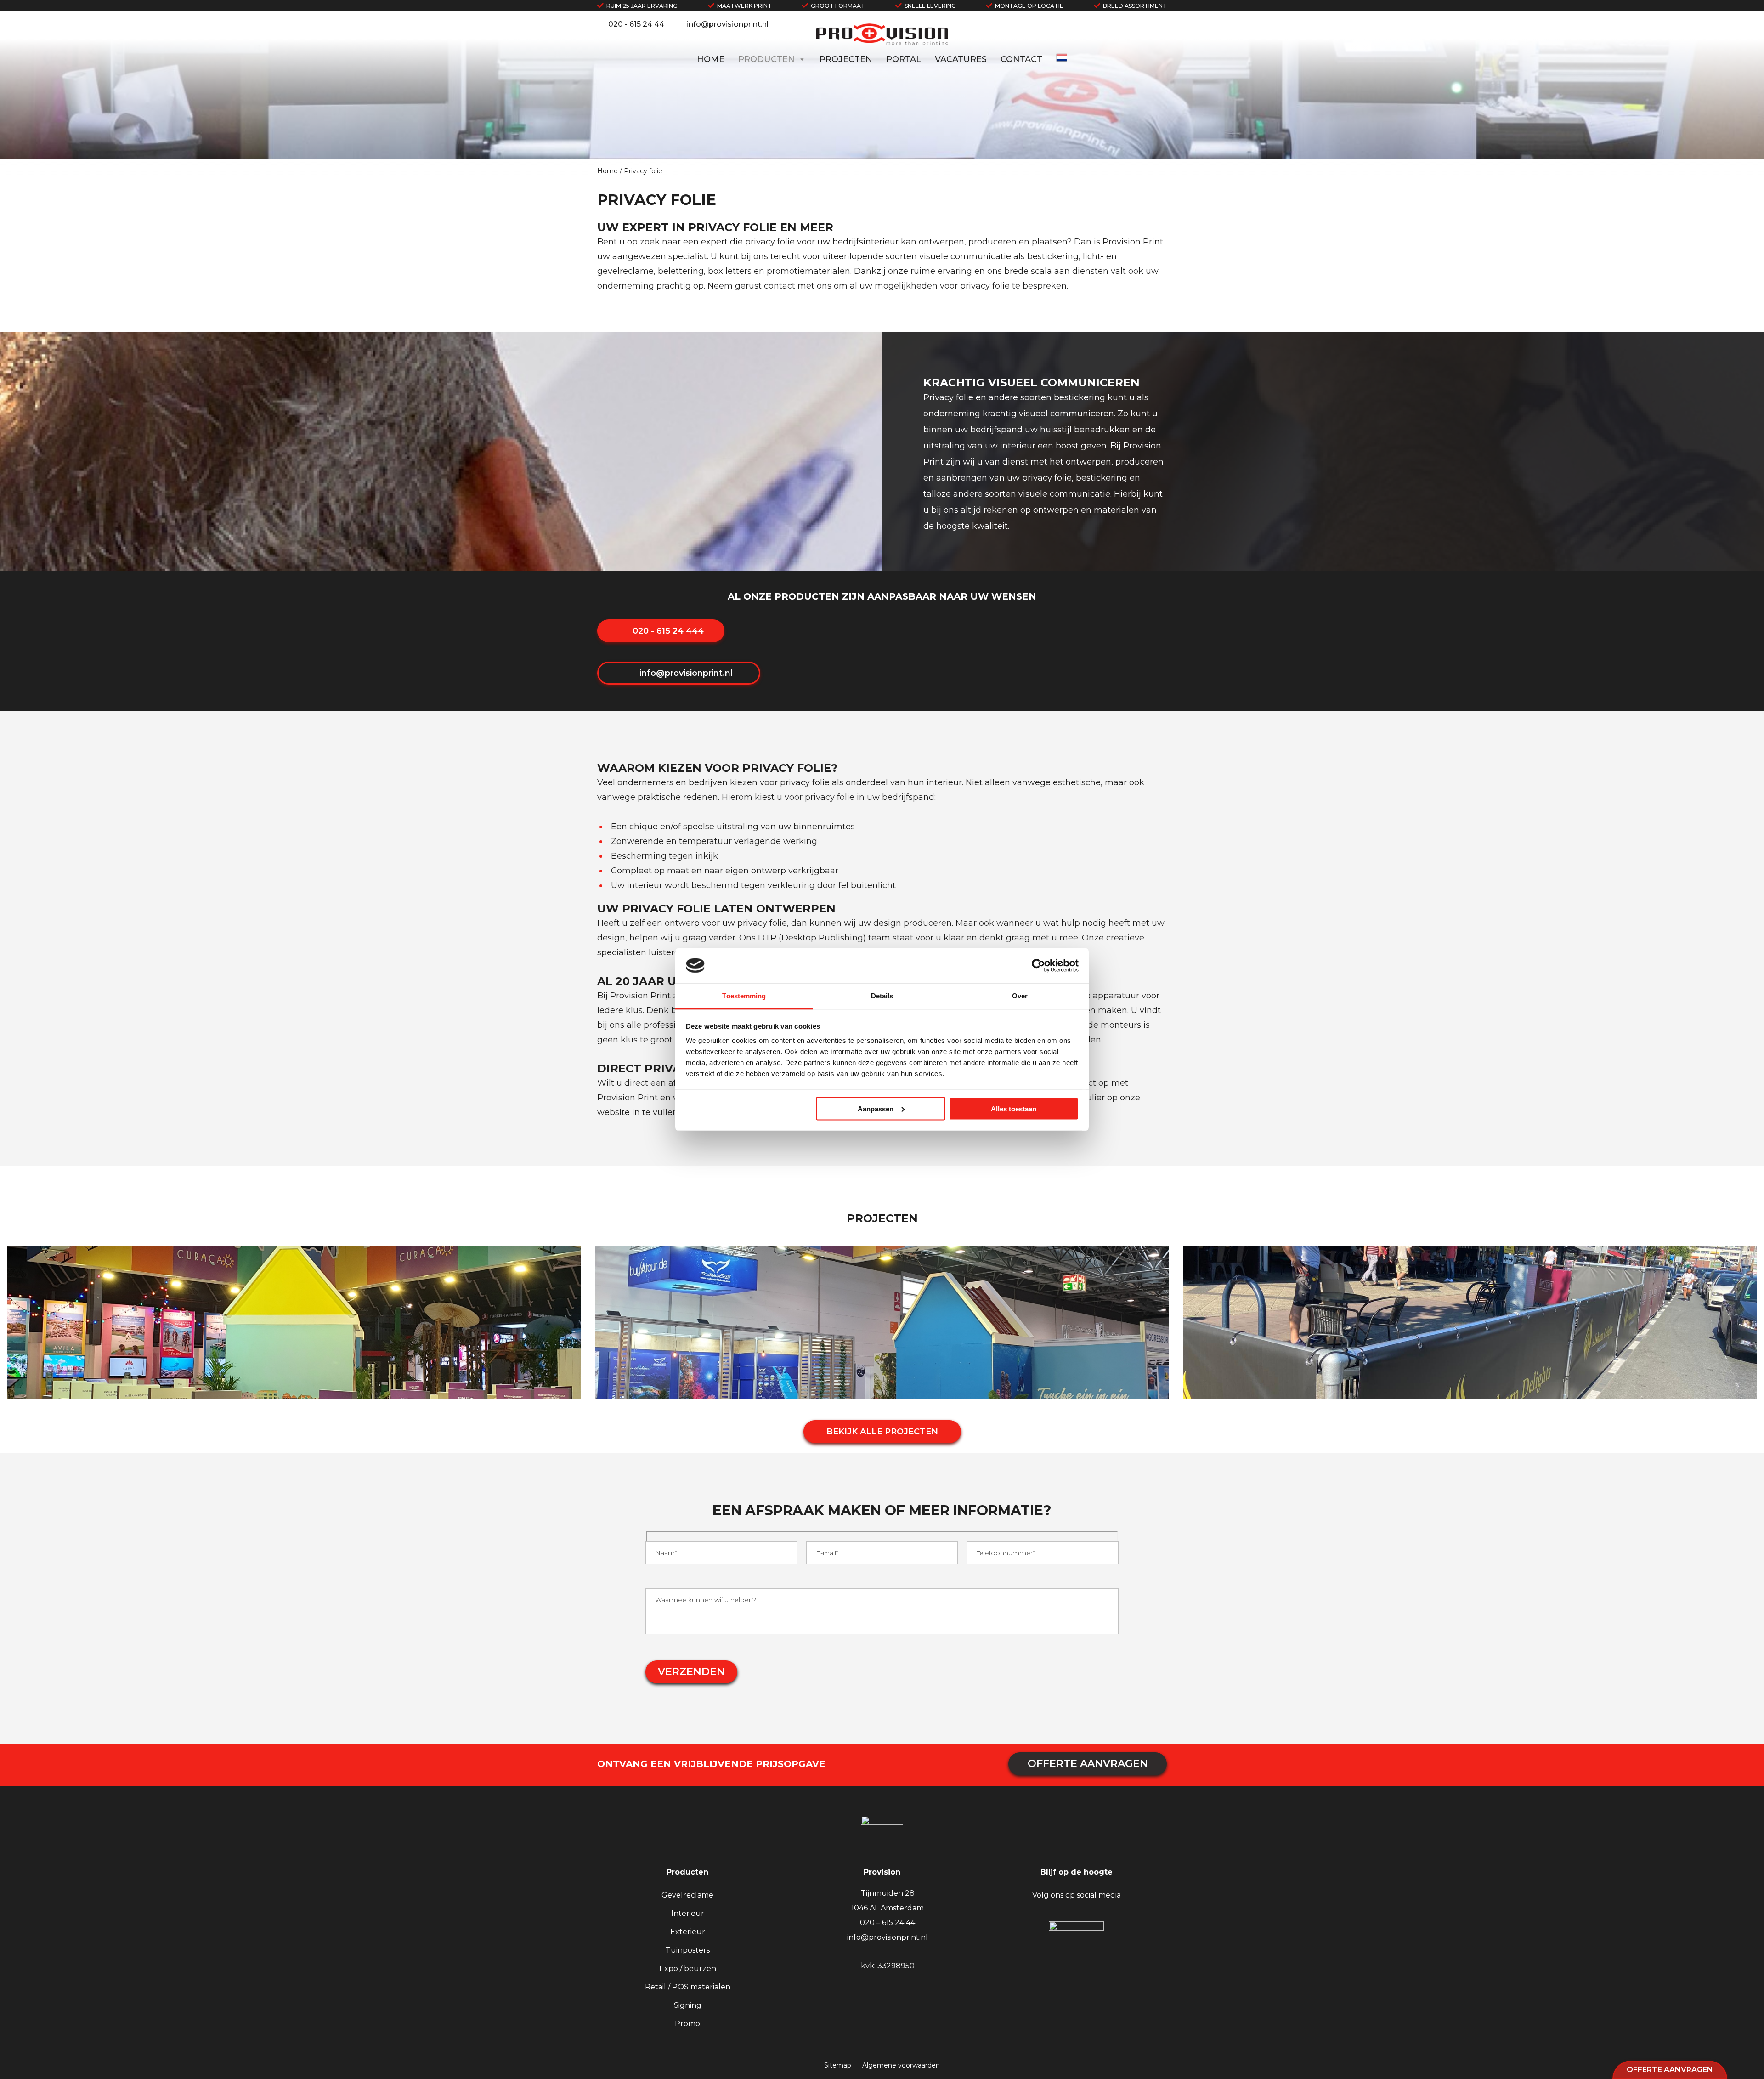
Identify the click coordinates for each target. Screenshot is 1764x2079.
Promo (687, 2024)
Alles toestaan (1014, 1108)
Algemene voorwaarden (901, 2065)
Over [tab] (1020, 996)
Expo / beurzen (688, 1969)
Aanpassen (876, 1108)
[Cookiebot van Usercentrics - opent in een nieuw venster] (1038, 965)
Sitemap (838, 2065)
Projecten (846, 59)
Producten (766, 59)
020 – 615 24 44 (888, 1923)
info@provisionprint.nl (728, 24)
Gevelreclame (687, 1895)
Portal (904, 59)
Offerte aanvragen (1670, 2070)
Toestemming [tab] (744, 996)
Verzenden (691, 1672)
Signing (688, 2005)
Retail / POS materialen (688, 1987)
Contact (1021, 59)
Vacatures (961, 59)
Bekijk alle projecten (882, 1432)
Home (711, 59)
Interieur (688, 1913)
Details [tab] (882, 996)
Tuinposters (688, 1950)
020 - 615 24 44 (636, 24)
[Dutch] (1062, 61)
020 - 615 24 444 (667, 631)
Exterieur (688, 1932)
